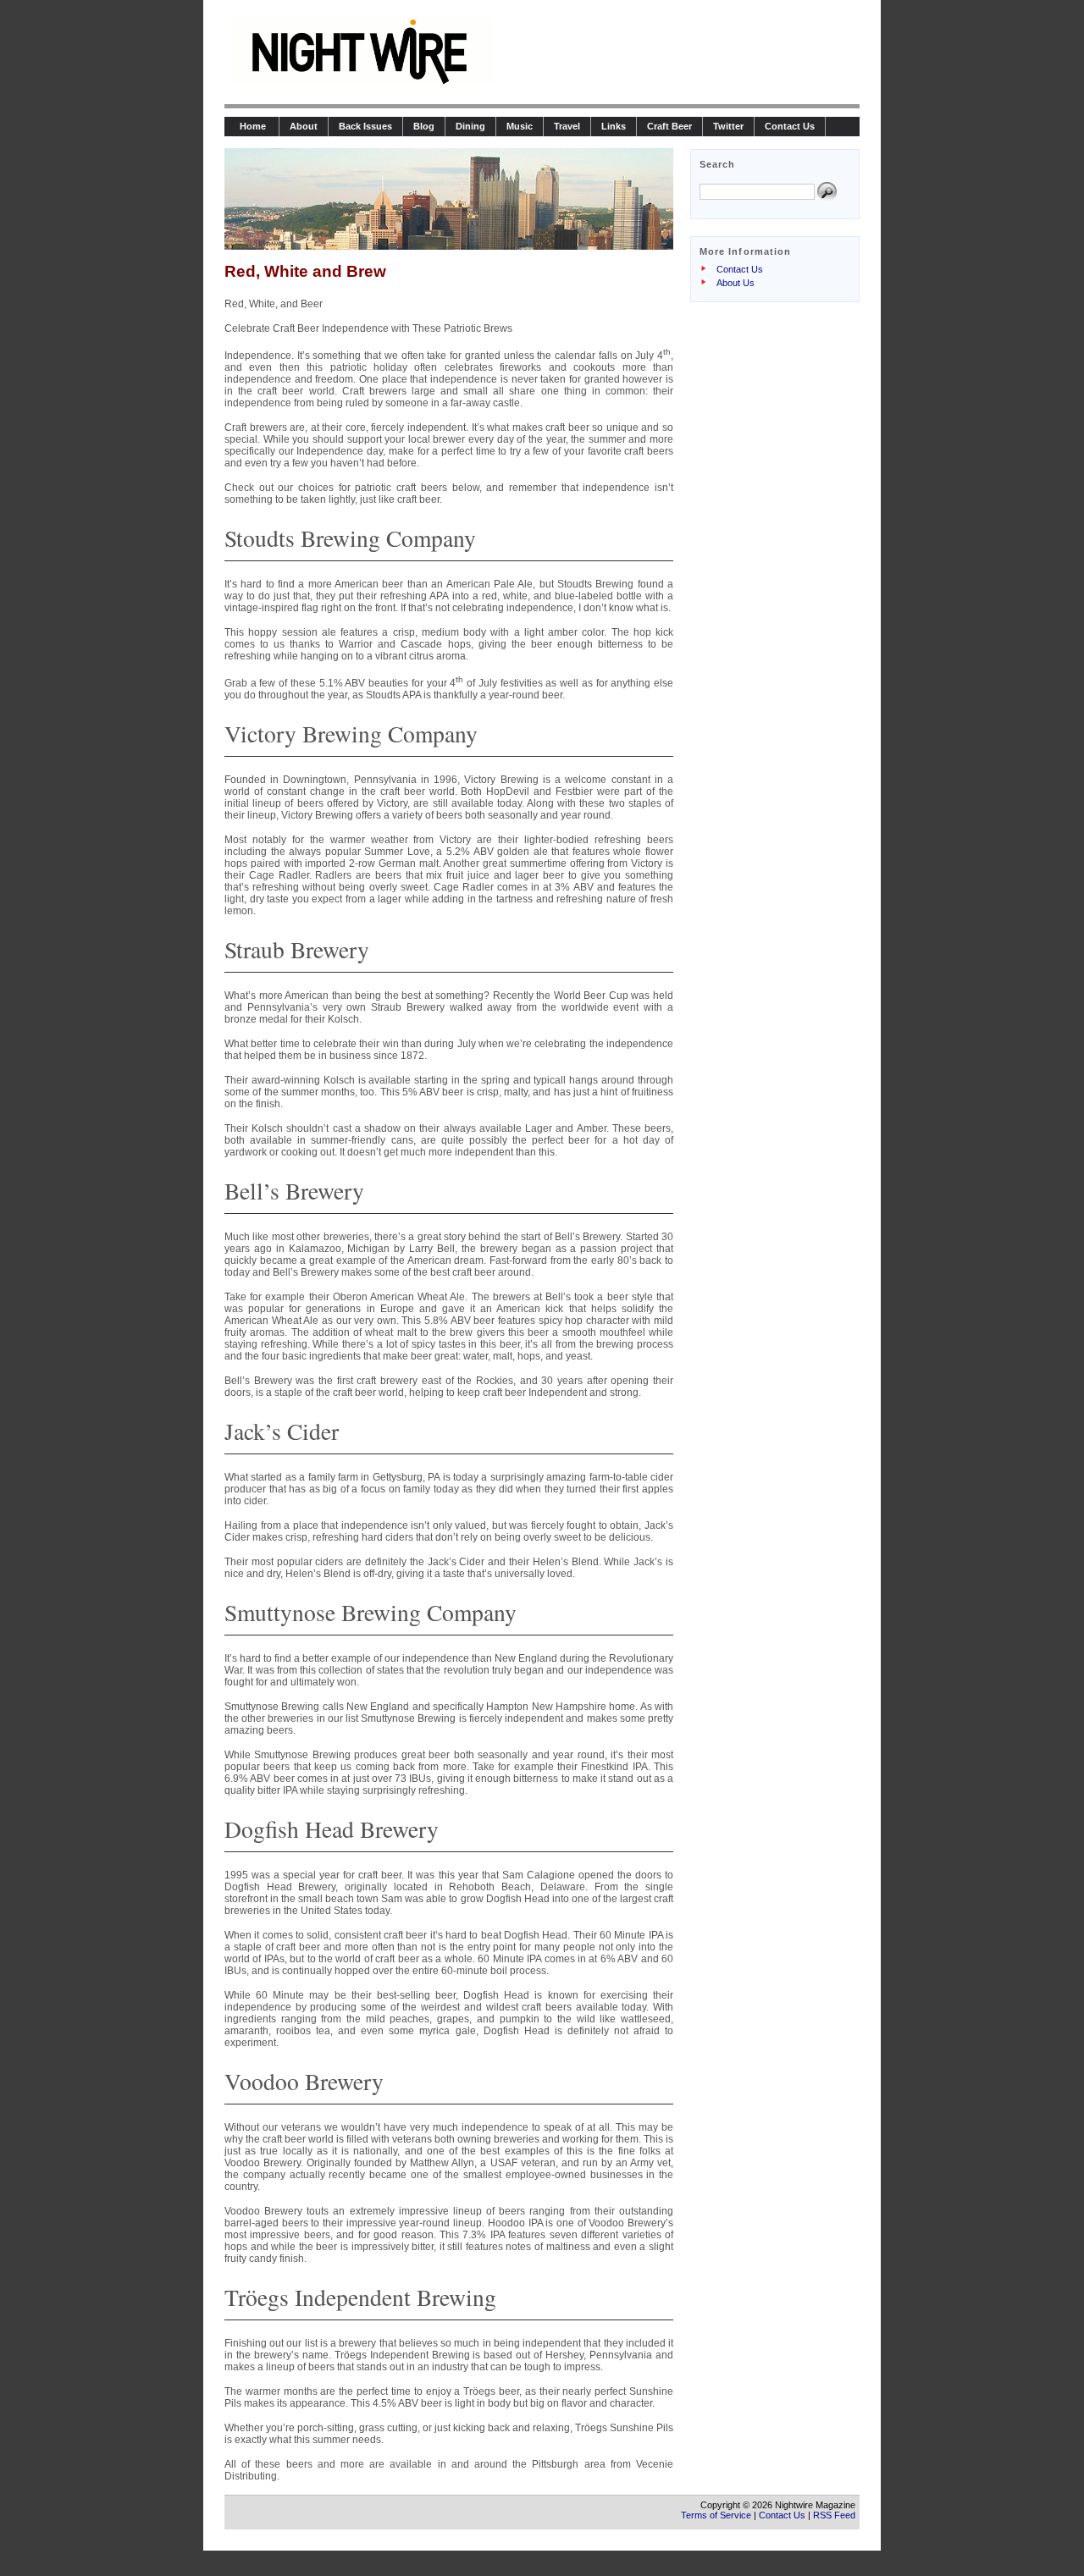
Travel (567, 126)
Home (252, 126)
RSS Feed (834, 2515)
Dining (470, 126)
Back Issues (365, 126)
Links (614, 126)
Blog (424, 126)
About (304, 126)
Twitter (728, 126)
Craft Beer (669, 126)
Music (520, 126)
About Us (736, 283)
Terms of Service (716, 2515)
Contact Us (790, 126)
